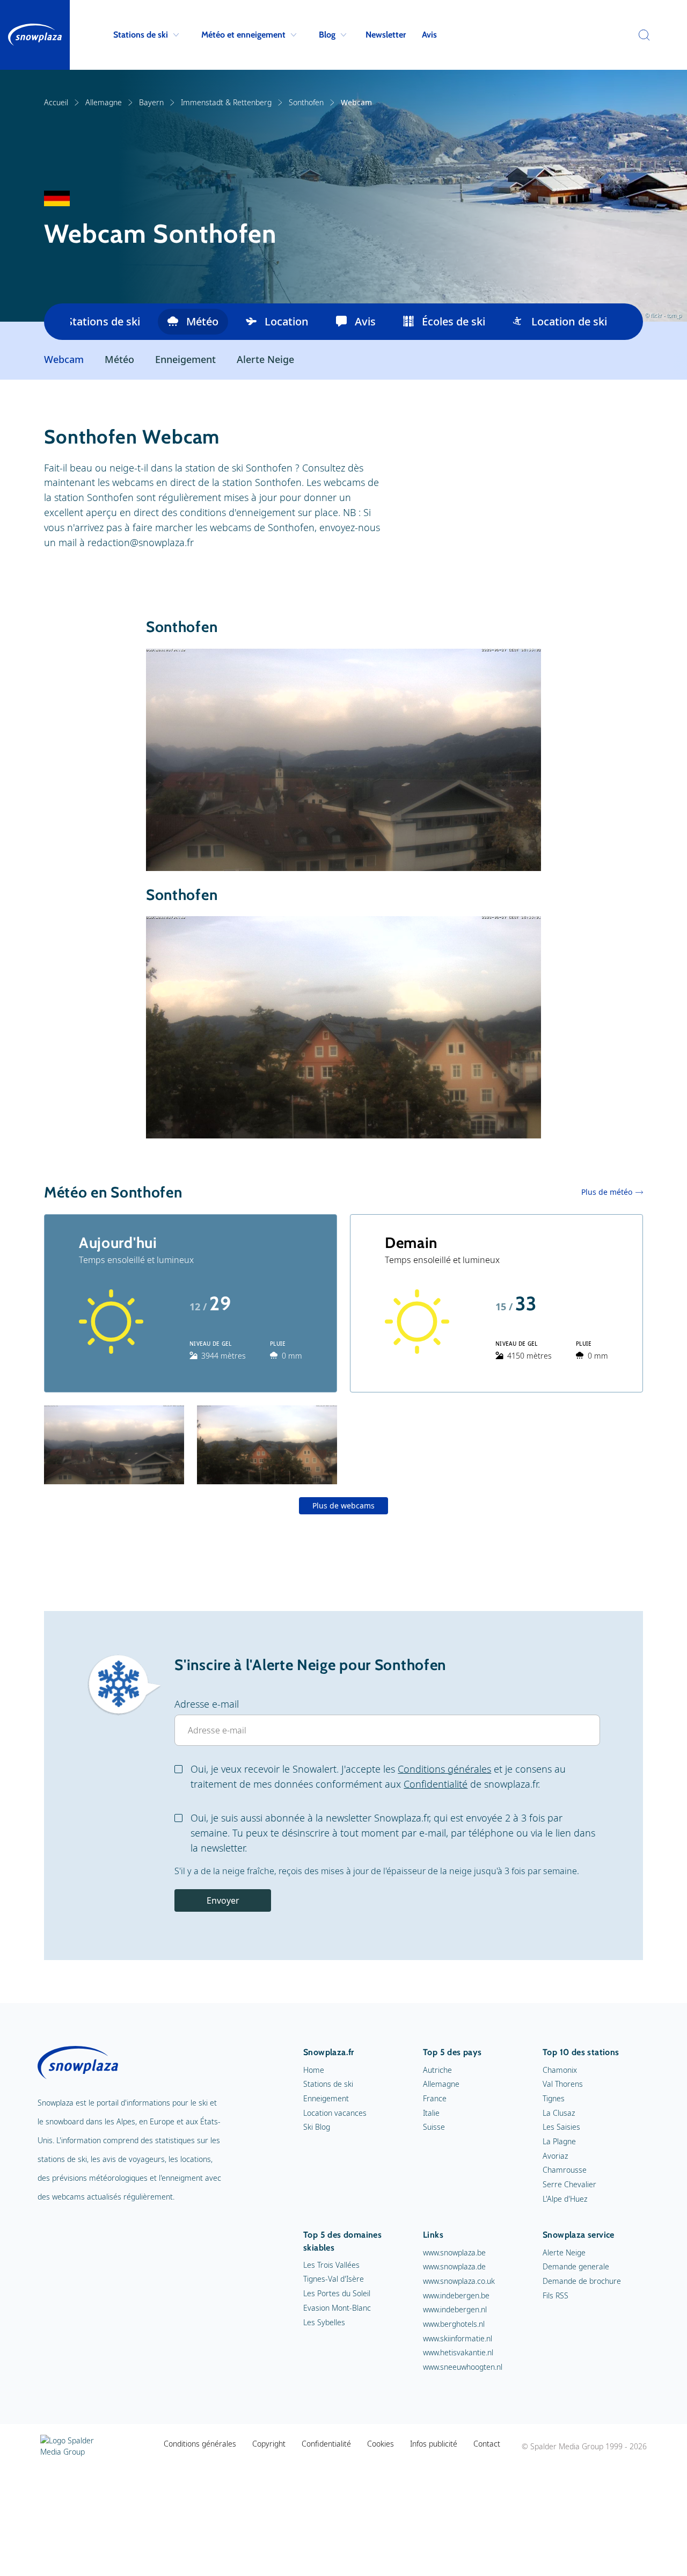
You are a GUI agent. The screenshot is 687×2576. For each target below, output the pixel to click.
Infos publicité (434, 2444)
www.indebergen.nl (455, 2309)
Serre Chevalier (569, 2184)
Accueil (56, 102)
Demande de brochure (582, 2281)
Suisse (434, 2127)
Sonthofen (306, 102)
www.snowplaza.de (454, 2266)
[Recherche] (641, 35)
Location (287, 321)
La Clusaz (559, 2113)
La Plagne (559, 2141)
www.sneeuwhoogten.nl (463, 2367)
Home (314, 2070)
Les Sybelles (324, 2322)
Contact (487, 2444)
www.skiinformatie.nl (458, 2338)
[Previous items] (57, 322)
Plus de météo (607, 1192)
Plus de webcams (343, 1505)
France (435, 2098)
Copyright (269, 2444)
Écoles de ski (454, 321)
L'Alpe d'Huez (565, 2199)
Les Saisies (561, 2127)
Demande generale (576, 2266)
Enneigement (185, 360)
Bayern (151, 102)
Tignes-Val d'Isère (334, 2279)
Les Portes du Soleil (337, 2293)
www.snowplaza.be (454, 2252)
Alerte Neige (265, 360)
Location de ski (569, 321)
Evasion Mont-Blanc (337, 2308)
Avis (429, 35)
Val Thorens (563, 2084)
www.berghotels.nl (454, 2324)
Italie (431, 2113)
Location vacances (335, 2113)
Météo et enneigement (243, 35)
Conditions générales (444, 1769)
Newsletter (386, 35)
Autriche (437, 2070)
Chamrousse (565, 2170)
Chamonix (560, 2070)
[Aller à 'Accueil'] (35, 35)
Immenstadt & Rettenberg (226, 102)
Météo (202, 321)
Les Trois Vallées (331, 2265)
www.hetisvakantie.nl (458, 2352)
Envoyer (223, 1900)
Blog (327, 35)
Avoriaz (555, 2156)
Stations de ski (141, 35)
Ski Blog (317, 2127)
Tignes (554, 2098)
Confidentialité (436, 1784)
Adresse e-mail (207, 1704)
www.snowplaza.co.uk (459, 2281)
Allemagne (104, 102)
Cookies (381, 2444)
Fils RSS (556, 2295)
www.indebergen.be (456, 2295)
